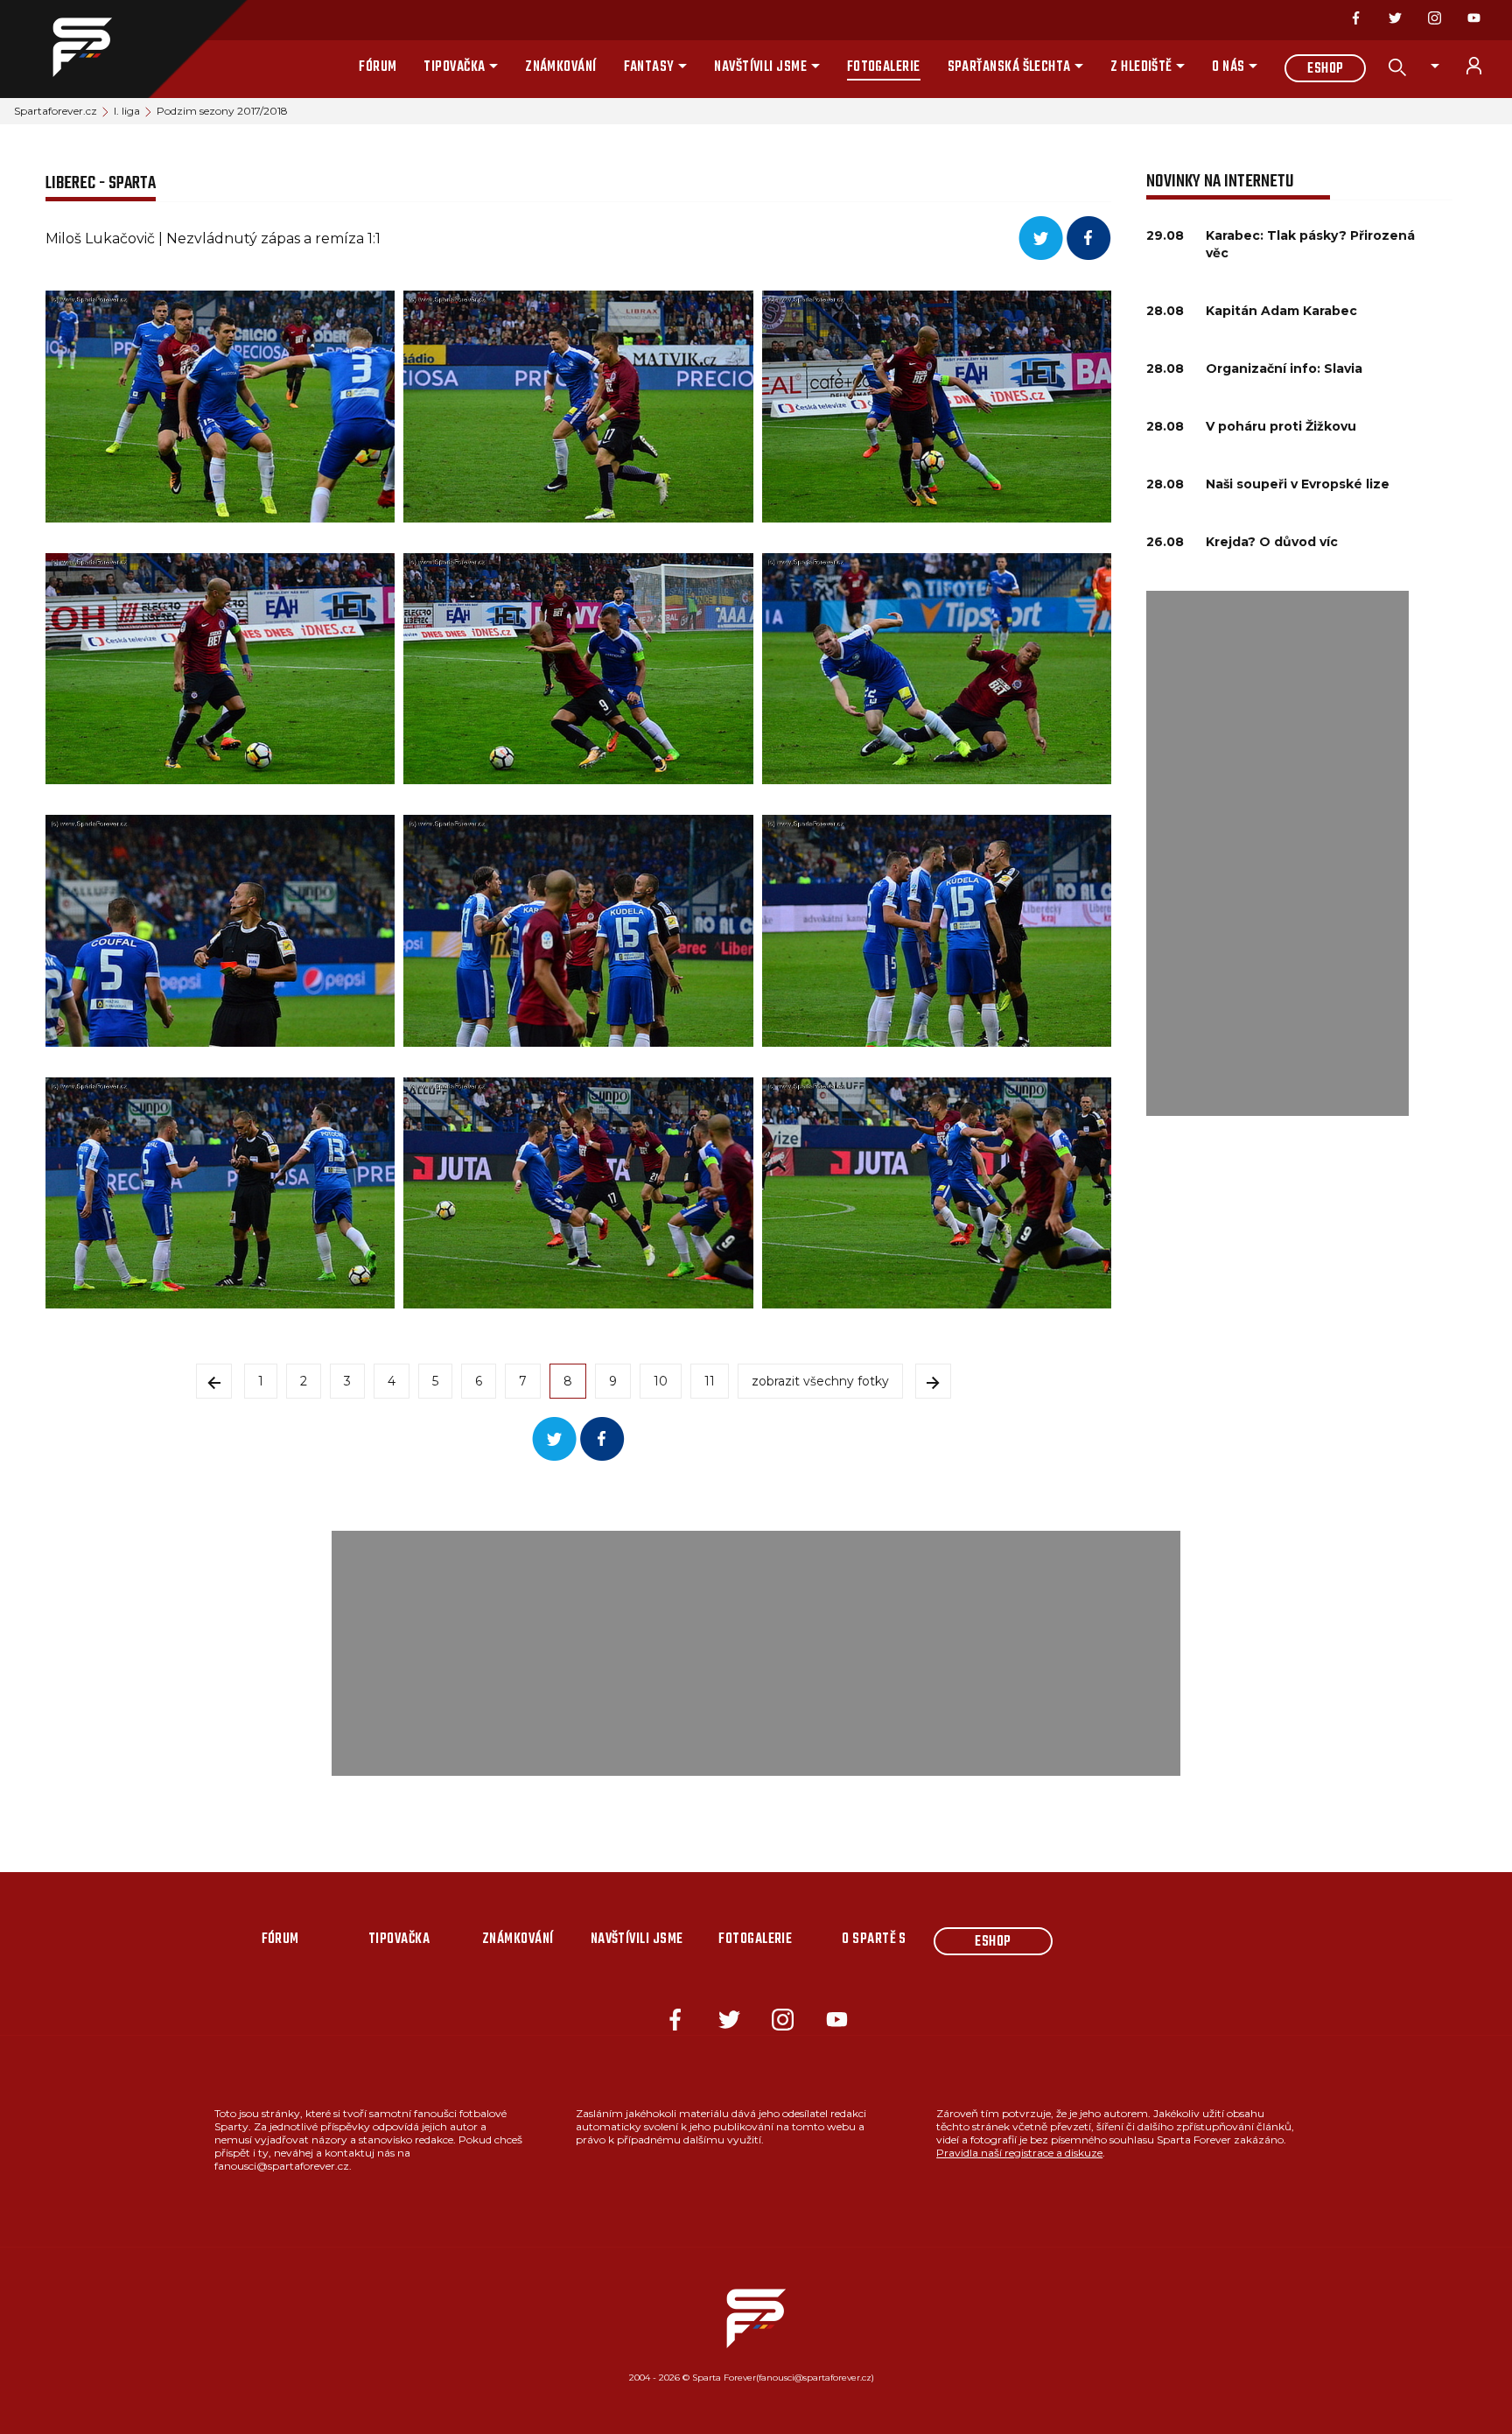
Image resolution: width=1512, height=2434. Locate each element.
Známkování (561, 67)
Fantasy (649, 67)
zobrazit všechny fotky (820, 1381)
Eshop (1325, 69)
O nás (1228, 67)
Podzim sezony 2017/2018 (222, 111)
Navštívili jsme (760, 67)
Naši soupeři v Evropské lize (1298, 484)
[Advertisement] (1277, 853)
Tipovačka (454, 67)
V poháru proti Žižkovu (1281, 426)
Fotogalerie (884, 67)
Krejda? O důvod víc (1272, 542)
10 (661, 1381)
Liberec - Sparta (101, 183)
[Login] (1484, 66)
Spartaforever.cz (56, 111)
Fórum (378, 67)
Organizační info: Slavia (1284, 368)
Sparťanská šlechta (1009, 67)
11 (710, 1381)
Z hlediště (1141, 67)
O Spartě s (874, 1939)
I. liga (127, 111)
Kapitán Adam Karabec (1281, 311)
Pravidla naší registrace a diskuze (1019, 2153)
